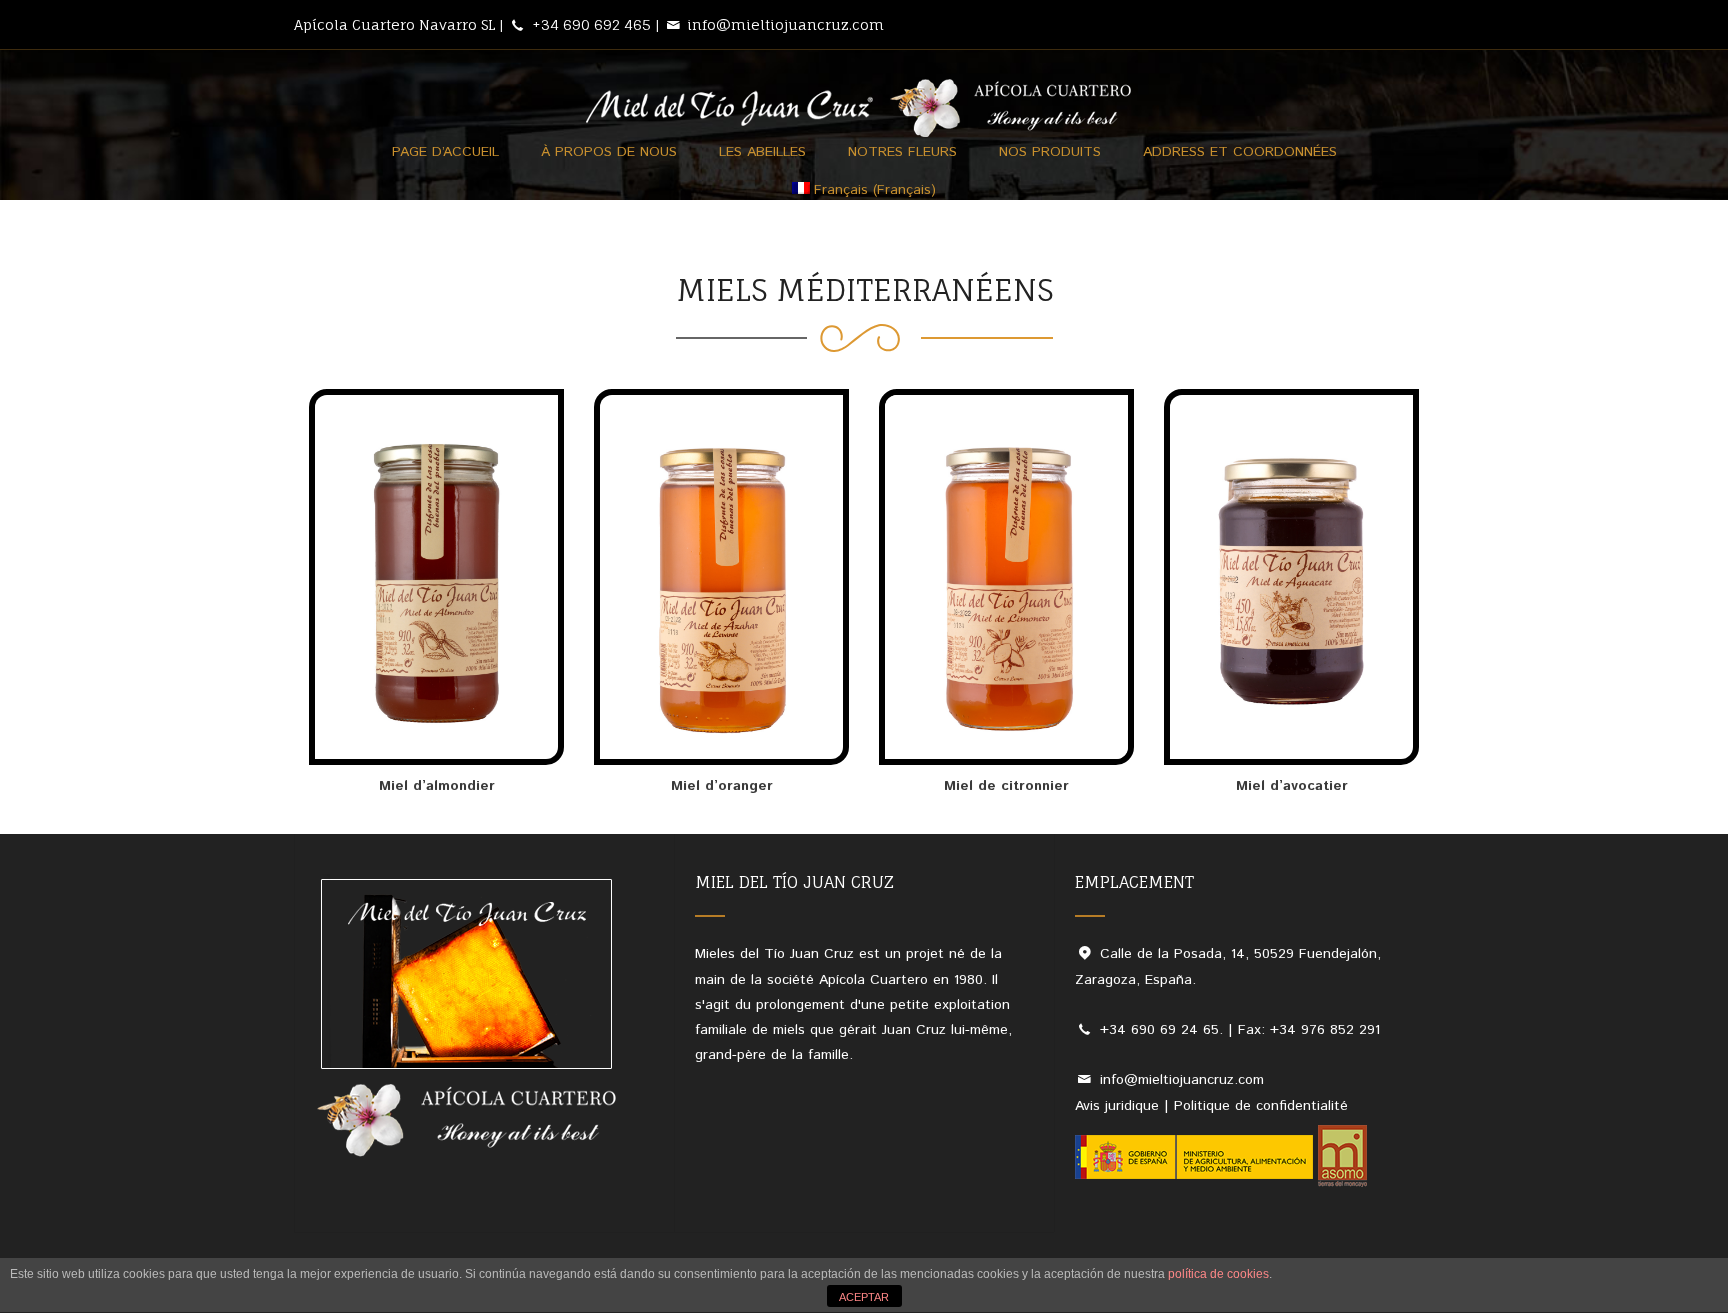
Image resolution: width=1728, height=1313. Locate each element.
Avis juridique (1117, 1106)
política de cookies (1218, 1274)
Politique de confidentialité (1261, 1106)
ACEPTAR (864, 1297)
